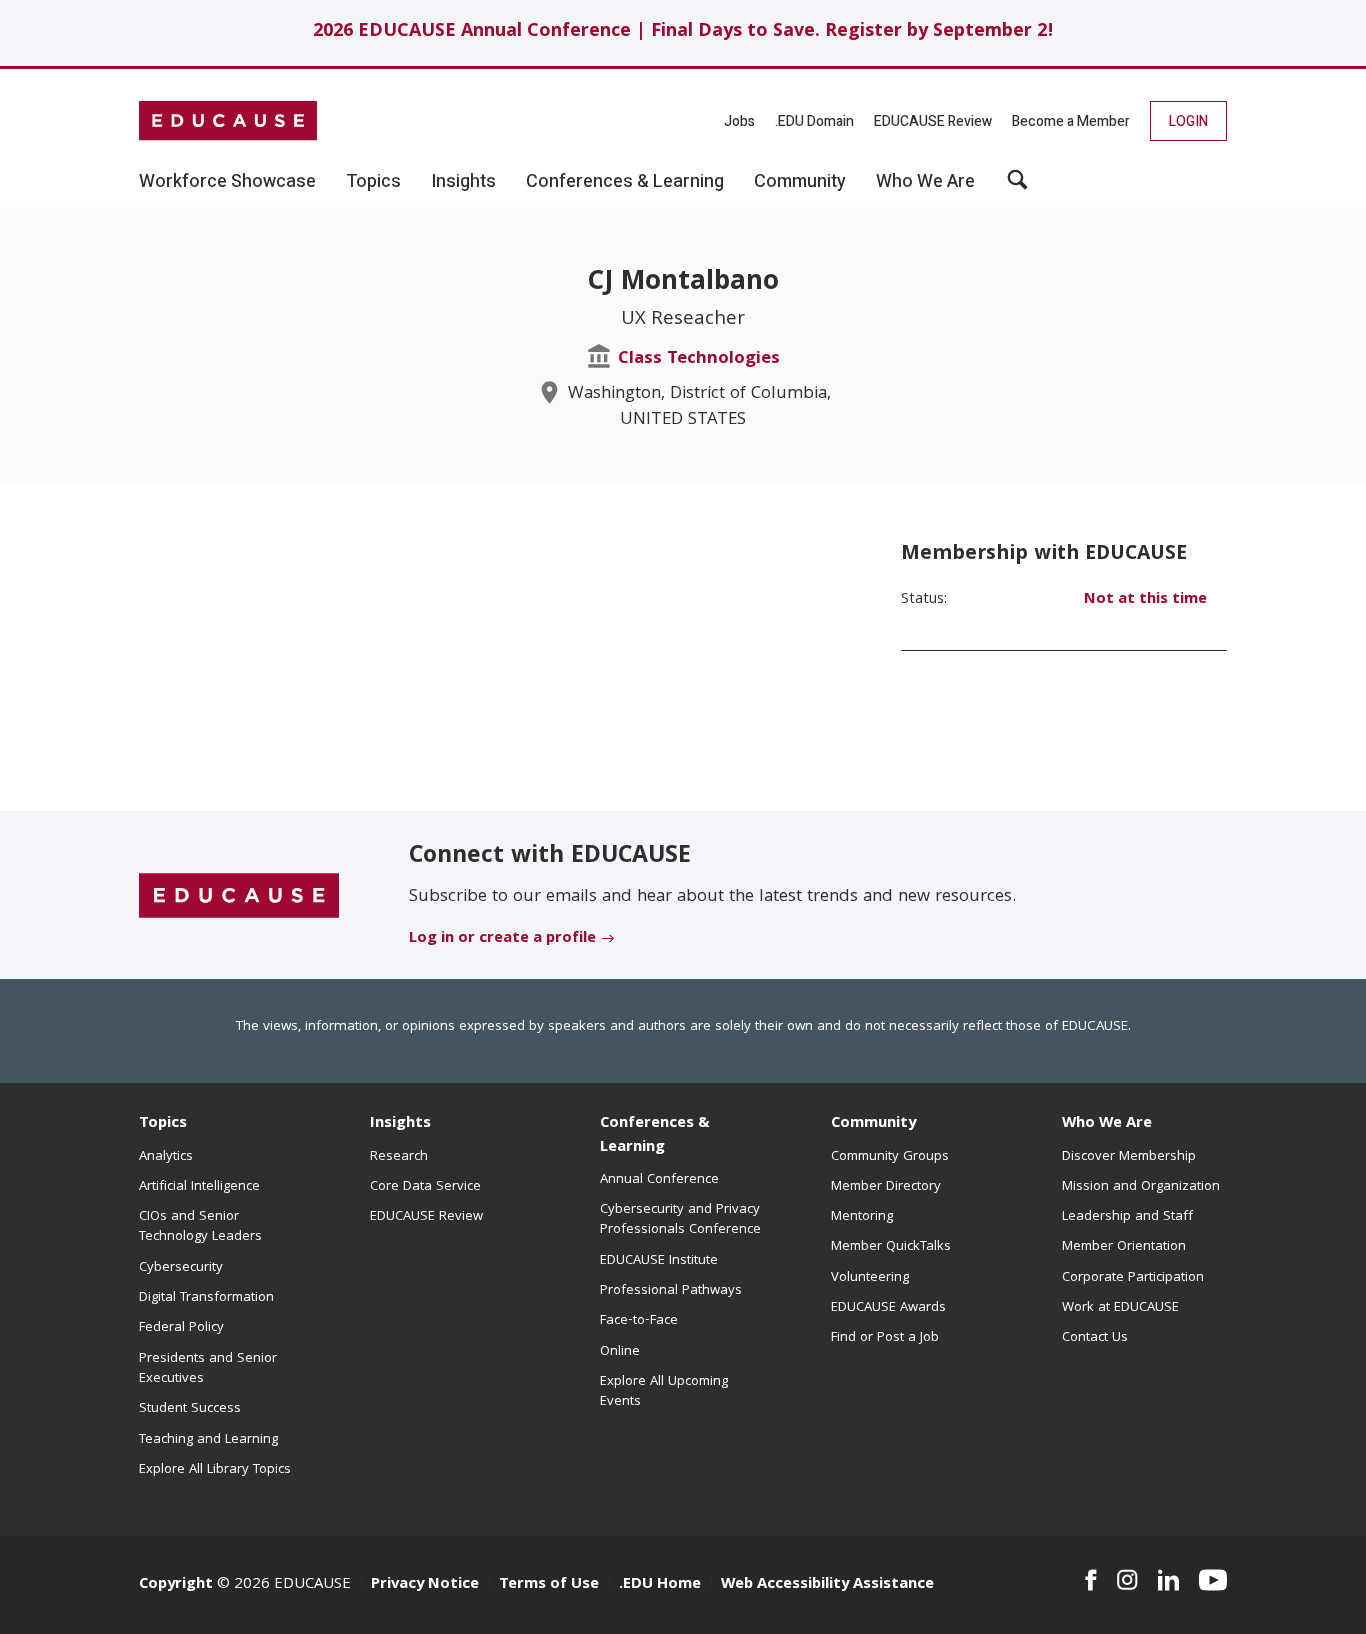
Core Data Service (425, 1187)
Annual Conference (659, 1180)
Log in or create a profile (502, 939)
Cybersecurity (181, 1268)
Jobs (739, 121)
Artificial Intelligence (199, 1187)
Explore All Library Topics (215, 1470)
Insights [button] (463, 182)
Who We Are (1107, 1124)
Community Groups (890, 1157)
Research (399, 1157)
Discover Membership (1129, 1157)
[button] (1017, 187)
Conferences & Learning (655, 1135)
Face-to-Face (639, 1321)
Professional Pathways (671, 1291)
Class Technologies (699, 359)
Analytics (166, 1157)
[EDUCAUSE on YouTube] (1213, 1580)
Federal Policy (181, 1328)
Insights (400, 1124)
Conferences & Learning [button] (625, 182)
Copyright (176, 1585)
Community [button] (800, 182)
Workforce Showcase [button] (227, 182)
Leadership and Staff (1127, 1217)
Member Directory (886, 1187)
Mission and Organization (1141, 1187)
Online (620, 1352)
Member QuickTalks (891, 1247)
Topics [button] (373, 182)
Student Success (190, 1409)
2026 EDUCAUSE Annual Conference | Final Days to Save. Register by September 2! (683, 32)
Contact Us (1095, 1338)
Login (1188, 121)
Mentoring (862, 1217)
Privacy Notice (425, 1585)
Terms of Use (549, 1585)
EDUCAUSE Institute (659, 1261)
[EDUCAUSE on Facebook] (1090, 1580)
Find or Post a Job (885, 1338)
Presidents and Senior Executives (208, 1369)
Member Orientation (1124, 1247)
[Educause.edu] (239, 896)
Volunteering (870, 1278)
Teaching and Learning (208, 1440)
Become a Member (1071, 121)
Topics (163, 1124)
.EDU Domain (814, 121)
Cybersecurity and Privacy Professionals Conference (680, 1220)
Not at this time (1145, 600)
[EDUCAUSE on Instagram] (1127, 1580)
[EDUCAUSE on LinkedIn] (1169, 1580)
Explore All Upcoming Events (664, 1392)
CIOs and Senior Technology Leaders (200, 1227)
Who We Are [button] (925, 182)
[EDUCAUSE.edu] (228, 121)
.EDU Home (660, 1585)
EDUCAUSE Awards (888, 1308)
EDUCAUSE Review (933, 121)
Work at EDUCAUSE (1120, 1308)
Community (873, 1124)
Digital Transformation (206, 1298)
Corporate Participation (1133, 1278)
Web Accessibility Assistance (827, 1585)
